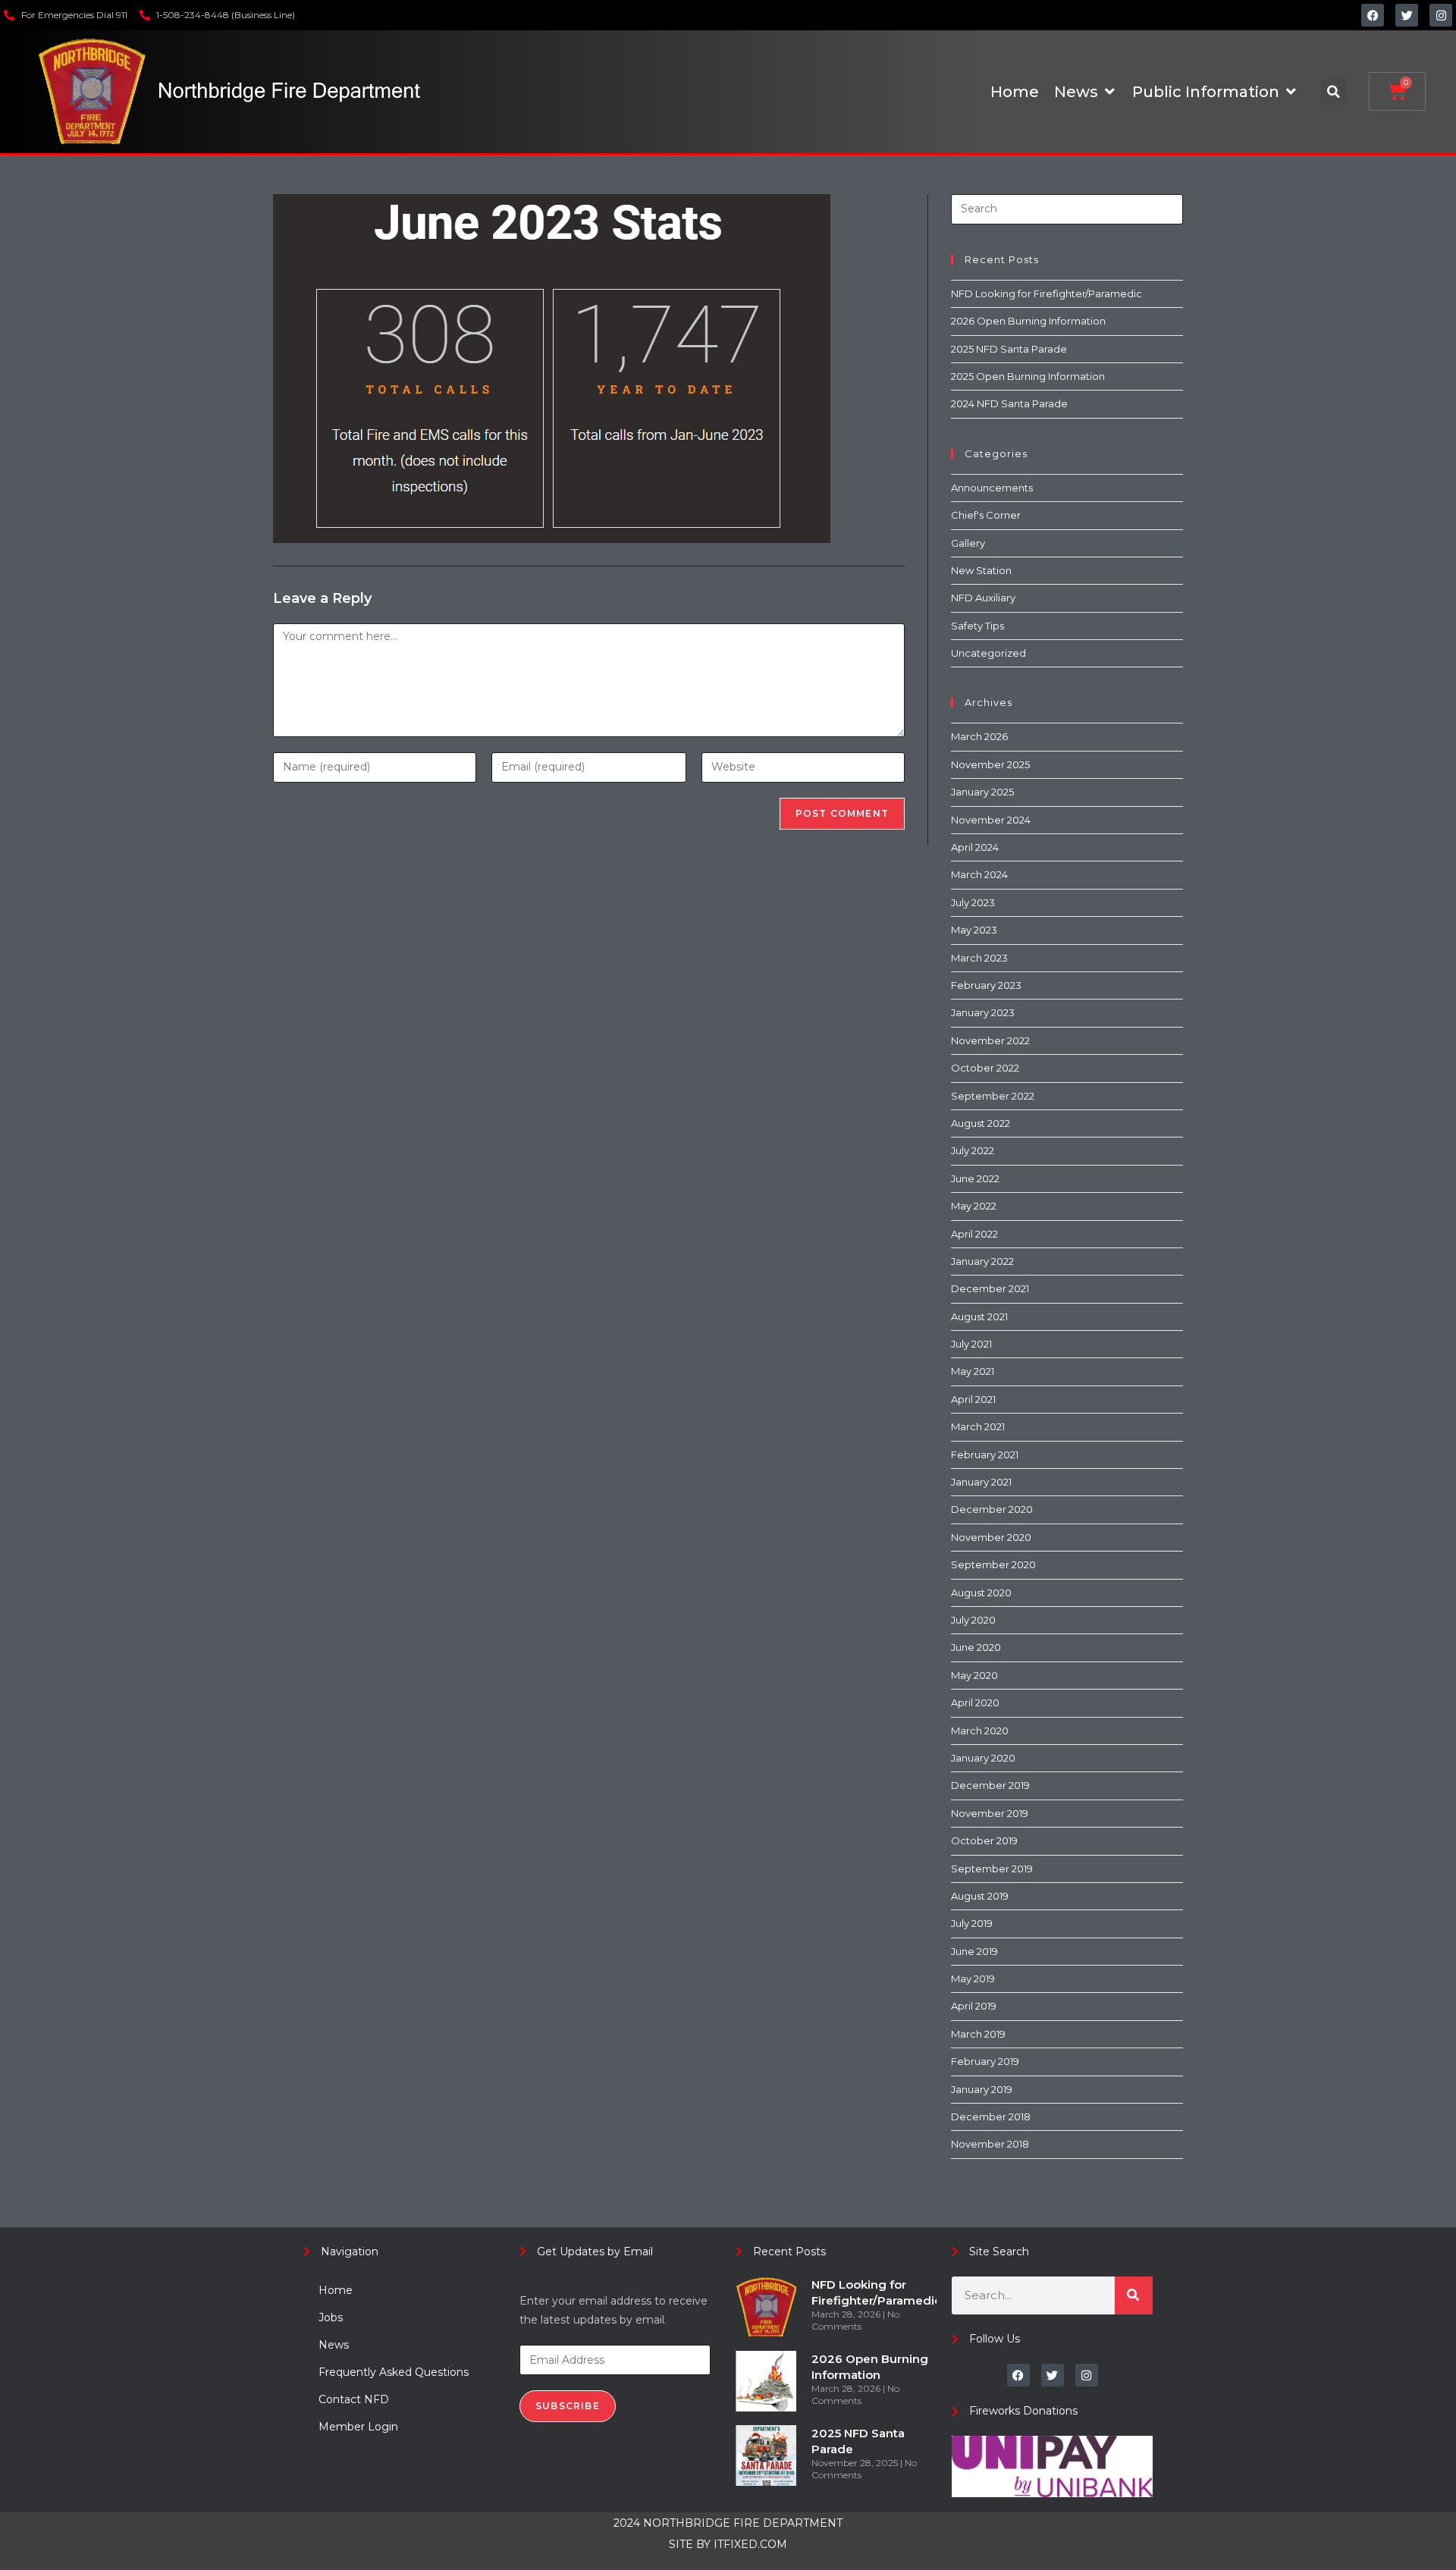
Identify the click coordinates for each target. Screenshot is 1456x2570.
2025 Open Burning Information (1028, 376)
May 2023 (974, 930)
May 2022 (974, 1206)
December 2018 (991, 2117)
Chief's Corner (986, 515)
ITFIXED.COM (750, 2544)
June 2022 (975, 1178)
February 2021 (985, 1454)
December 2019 (990, 1785)
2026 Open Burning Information (1028, 321)
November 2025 (990, 764)
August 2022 (981, 1123)
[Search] (1134, 2295)
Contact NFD (354, 2399)
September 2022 (993, 1096)
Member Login (358, 2427)
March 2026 (979, 736)
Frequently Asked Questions (394, 2372)
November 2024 (991, 820)
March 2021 (978, 1426)
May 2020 (974, 1675)
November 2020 (991, 1537)
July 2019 (972, 1923)
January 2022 (982, 1261)
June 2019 (974, 1951)
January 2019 (982, 2089)
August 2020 (981, 1593)
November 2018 (990, 2144)
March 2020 (980, 1731)
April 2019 (974, 2006)
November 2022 (990, 1040)
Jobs (331, 2317)
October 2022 (985, 1068)
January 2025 (982, 792)
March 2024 (979, 874)
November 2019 (990, 1813)
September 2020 (993, 1564)
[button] (1334, 91)
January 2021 (981, 1482)
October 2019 (984, 1840)
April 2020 (975, 1702)
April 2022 (974, 1234)
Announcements (992, 488)
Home (336, 2290)
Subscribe (568, 2406)
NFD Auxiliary (983, 598)
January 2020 (983, 1758)
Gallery (968, 543)
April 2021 (973, 1399)
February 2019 (985, 2061)
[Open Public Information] (1291, 92)
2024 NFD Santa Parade (1009, 403)
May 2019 (973, 1978)
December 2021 (990, 1288)
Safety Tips (977, 626)
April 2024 (975, 847)
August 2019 (980, 1896)
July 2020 (973, 1620)
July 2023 (973, 902)
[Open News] (1109, 92)
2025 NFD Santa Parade (1009, 349)
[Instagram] (1441, 15)
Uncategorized (988, 653)
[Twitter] (1407, 15)
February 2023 (986, 985)
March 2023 (979, 958)
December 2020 (992, 1509)
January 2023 (983, 1012)
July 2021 (971, 1344)
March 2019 (978, 2034)
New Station (981, 570)
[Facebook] (1373, 15)
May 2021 (973, 1371)
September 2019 (992, 1869)
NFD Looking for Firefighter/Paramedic (1046, 293)
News (334, 2345)
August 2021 (979, 1316)
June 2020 (976, 1647)
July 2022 (973, 1150)
